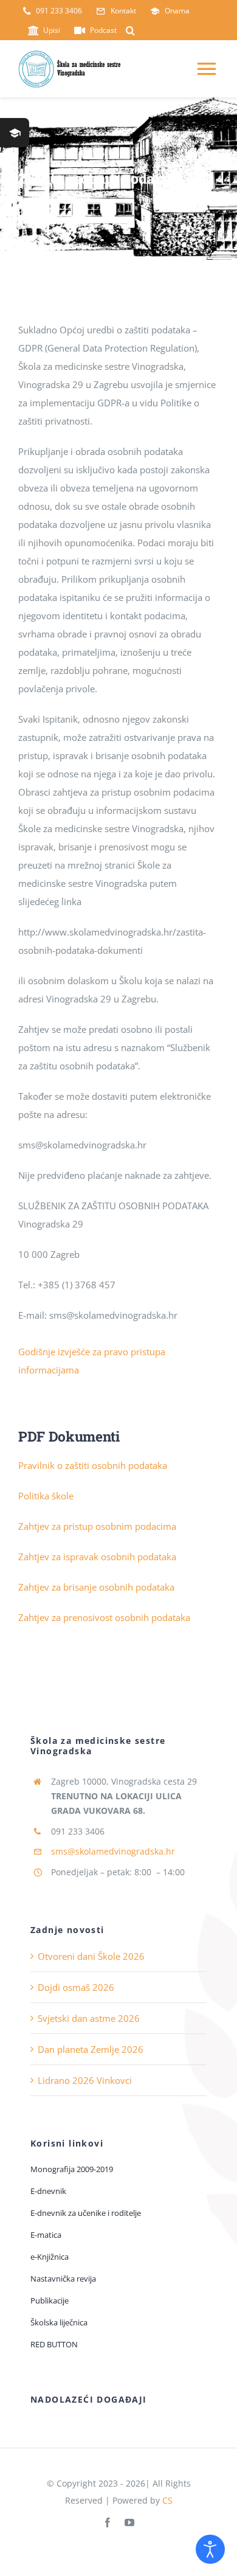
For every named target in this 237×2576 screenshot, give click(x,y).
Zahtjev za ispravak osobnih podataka (97, 1557)
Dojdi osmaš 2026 (76, 1987)
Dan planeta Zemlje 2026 (91, 2049)
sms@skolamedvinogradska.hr (113, 1851)
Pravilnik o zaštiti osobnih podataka (93, 1465)
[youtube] (129, 2522)
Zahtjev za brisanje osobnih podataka (96, 1587)
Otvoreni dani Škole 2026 (91, 1956)
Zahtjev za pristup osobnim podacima (97, 1526)
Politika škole (46, 1496)
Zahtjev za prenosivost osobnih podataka (104, 1617)
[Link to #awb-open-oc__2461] (15, 133)
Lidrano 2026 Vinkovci (85, 2080)
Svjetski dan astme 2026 (89, 2018)
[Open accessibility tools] (210, 2549)
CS (167, 2500)
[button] (130, 30)
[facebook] (108, 2522)
